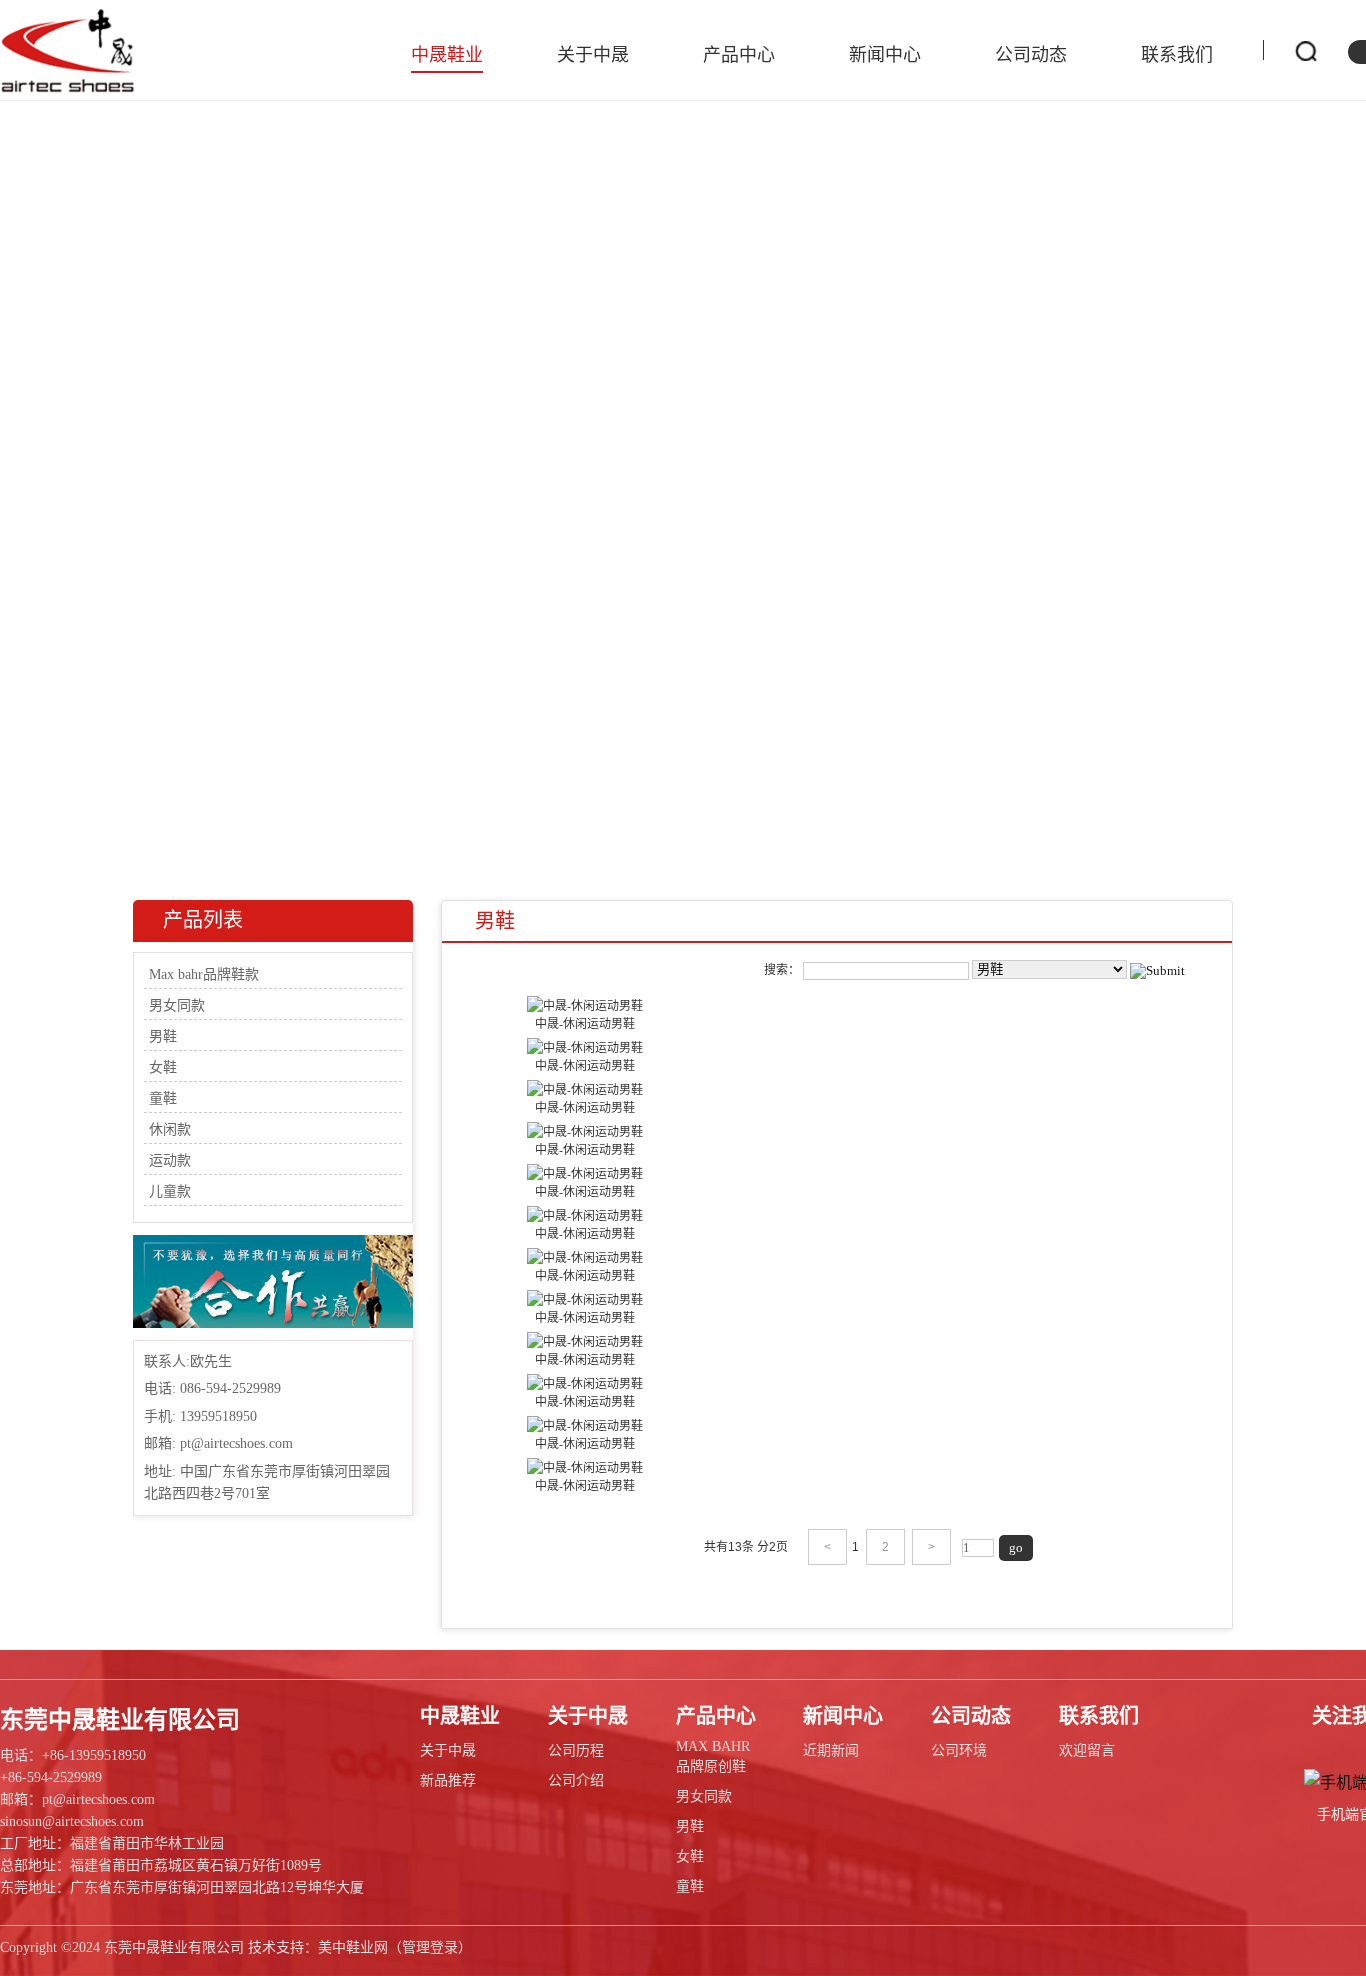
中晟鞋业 (447, 55)
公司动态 (1031, 55)
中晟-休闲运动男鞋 (585, 1024)
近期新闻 (831, 1750)
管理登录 (430, 1947)
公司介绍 (576, 1780)
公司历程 (576, 1750)
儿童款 (170, 1191)
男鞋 (163, 1036)
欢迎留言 (1087, 1750)
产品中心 (739, 55)
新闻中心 (885, 55)
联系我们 (1177, 55)
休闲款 (170, 1129)
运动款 (170, 1160)
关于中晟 (593, 55)
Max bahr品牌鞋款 (204, 974)
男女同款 (177, 1005)
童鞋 (163, 1098)
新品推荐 (448, 1780)
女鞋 (163, 1067)
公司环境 (959, 1750)
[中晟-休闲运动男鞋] (585, 1004)
